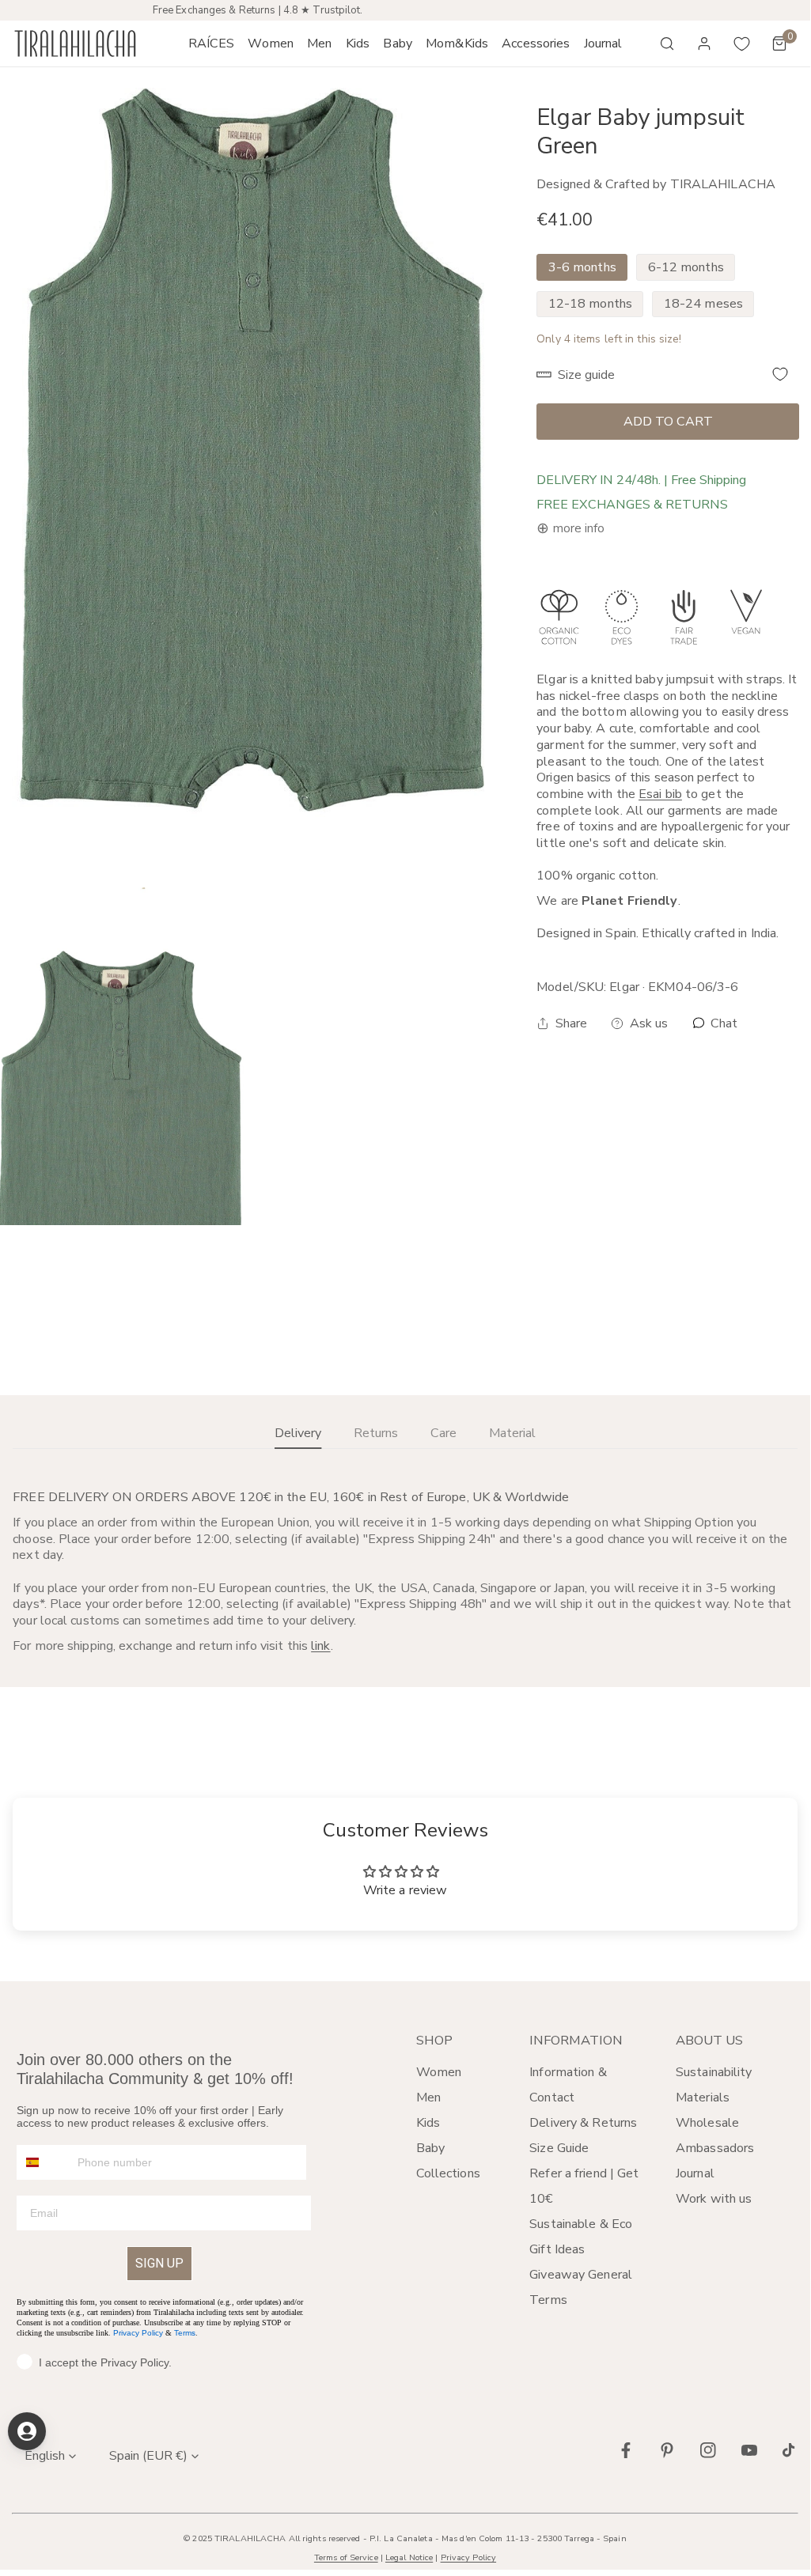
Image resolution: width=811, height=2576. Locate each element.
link (320, 1646)
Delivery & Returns (583, 2123)
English (45, 2456)
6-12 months (686, 267)
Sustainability (714, 2072)
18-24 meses (703, 304)
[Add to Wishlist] (780, 374)
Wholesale (707, 2123)
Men (428, 2097)
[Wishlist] (742, 44)
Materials (703, 2097)
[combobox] (44, 2162)
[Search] (667, 44)
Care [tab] (443, 1433)
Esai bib (660, 794)
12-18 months (590, 304)
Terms (185, 2333)
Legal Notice (409, 2557)
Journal (695, 2173)
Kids (428, 2123)
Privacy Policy (138, 2333)
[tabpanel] (405, 1572)
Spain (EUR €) (148, 2456)
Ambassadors (715, 2148)
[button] (271, 44)
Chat (722, 1024)
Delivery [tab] (298, 1433)
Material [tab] (512, 1433)
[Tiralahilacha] (75, 44)
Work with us (714, 2199)
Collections (448, 2173)
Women (439, 2072)
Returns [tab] (376, 1433)
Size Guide (559, 2148)
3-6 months (582, 267)
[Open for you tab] (27, 2431)
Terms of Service (346, 2557)
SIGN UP (159, 2263)
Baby (430, 2148)
